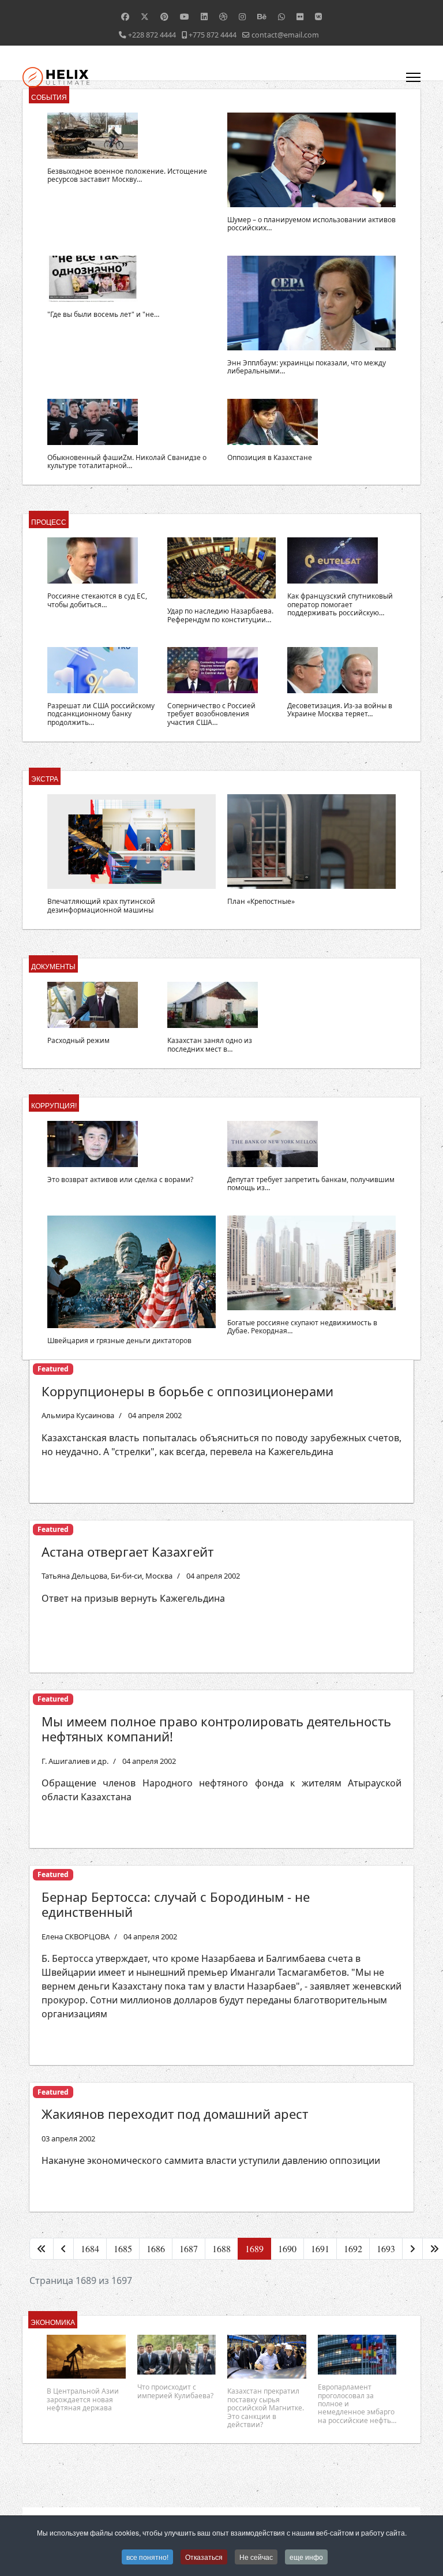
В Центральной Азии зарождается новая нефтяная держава (83, 2399)
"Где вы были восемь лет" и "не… (103, 314)
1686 (156, 2248)
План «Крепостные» (261, 901)
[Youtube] (185, 16)
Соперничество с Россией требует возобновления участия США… (211, 714)
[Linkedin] (204, 16)
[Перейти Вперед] (412, 2249)
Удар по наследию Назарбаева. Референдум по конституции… (220, 615)
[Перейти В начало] (42, 2249)
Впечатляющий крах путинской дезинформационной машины (101, 905)
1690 (287, 2248)
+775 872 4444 (213, 35)
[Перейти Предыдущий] (63, 2249)
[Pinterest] (164, 16)
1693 (386, 2248)
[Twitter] (145, 16)
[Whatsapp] (281, 16)
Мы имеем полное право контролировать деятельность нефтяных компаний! (216, 1729)
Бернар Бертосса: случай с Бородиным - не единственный (176, 1904)
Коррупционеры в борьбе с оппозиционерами (187, 1391)
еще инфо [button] (306, 2557)
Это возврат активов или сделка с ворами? (120, 1179)
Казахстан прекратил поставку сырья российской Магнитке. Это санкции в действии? (266, 2408)
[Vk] (318, 16)
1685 (123, 2248)
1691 (320, 2248)
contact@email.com (285, 35)
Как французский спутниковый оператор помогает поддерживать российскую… (340, 604)
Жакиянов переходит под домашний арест (175, 2114)
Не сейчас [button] (256, 2557)
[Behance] (262, 16)
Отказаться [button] (204, 2557)
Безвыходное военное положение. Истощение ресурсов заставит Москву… (127, 175)
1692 (353, 2248)
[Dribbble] (223, 16)
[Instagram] (242, 16)
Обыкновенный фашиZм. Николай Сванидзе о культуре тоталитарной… (127, 461)
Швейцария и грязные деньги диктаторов (119, 1341)
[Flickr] (300, 16)
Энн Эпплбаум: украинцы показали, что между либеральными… (307, 367)
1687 (189, 2248)
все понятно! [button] (147, 2557)
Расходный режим (78, 1040)
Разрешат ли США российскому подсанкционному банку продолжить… (101, 714)
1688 (221, 2248)
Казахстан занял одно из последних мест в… (210, 1044)
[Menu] (413, 77)
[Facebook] (125, 16)
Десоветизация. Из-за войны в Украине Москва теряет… (340, 710)
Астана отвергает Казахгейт (127, 1551)
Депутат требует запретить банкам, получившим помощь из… (311, 1184)
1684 (90, 2248)
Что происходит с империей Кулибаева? (175, 2391)
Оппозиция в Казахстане (270, 457)
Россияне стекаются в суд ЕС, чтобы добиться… (97, 600)
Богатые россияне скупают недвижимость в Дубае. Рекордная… (302, 1327)
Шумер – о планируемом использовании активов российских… (311, 224)
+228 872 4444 (152, 35)
